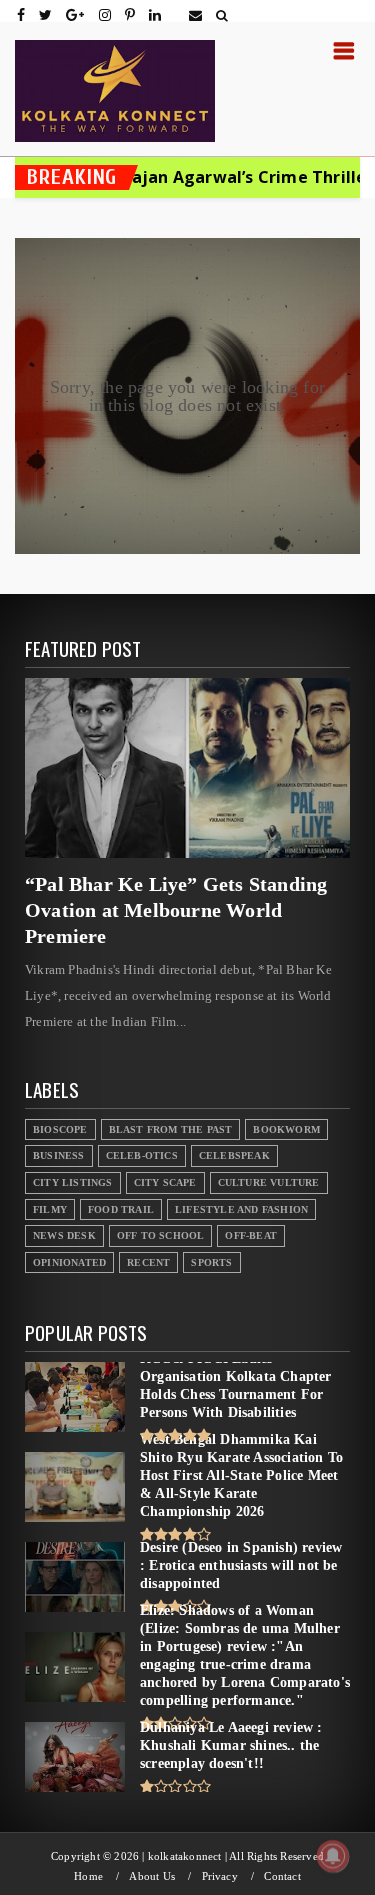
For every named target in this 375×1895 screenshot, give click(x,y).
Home (88, 1876)
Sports (211, 1262)
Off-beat (251, 1235)
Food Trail (121, 1209)
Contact (282, 1876)
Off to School (161, 1235)
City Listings (73, 1182)
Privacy (220, 1876)
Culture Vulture (269, 1182)
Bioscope (60, 1129)
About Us (152, 1876)
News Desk (64, 1235)
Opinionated (69, 1262)
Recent (148, 1262)
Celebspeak (234, 1155)
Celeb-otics (142, 1155)
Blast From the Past (171, 1129)
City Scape (165, 1182)
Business (59, 1155)
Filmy (50, 1209)
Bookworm (286, 1129)
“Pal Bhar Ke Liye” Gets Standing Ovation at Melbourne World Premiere (176, 910)
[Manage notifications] (333, 1856)
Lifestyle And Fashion (241, 1209)
